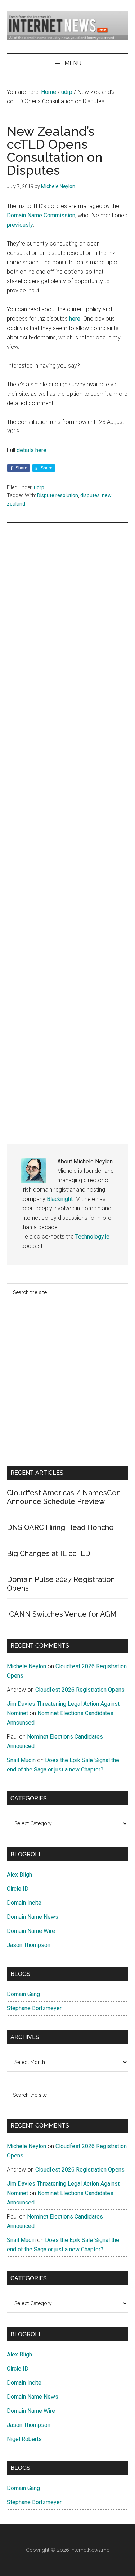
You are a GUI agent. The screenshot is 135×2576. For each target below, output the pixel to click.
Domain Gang (23, 1994)
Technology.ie (92, 1237)
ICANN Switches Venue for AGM (62, 1614)
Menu (73, 63)
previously (20, 225)
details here (31, 450)
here (75, 319)
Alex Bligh (19, 1875)
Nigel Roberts (24, 2439)
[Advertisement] (68, 822)
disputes (90, 495)
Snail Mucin (21, 1760)
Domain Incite (24, 1903)
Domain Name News (33, 1917)
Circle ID (18, 1889)
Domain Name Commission (41, 215)
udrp (39, 487)
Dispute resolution (58, 495)
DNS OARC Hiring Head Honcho (60, 1527)
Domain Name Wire (31, 1931)
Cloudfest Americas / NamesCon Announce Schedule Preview (64, 1497)
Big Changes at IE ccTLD (49, 1553)
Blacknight (60, 1199)
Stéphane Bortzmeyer (34, 2008)
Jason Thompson (29, 1945)
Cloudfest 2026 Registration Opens (80, 1690)
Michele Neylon (26, 1666)
